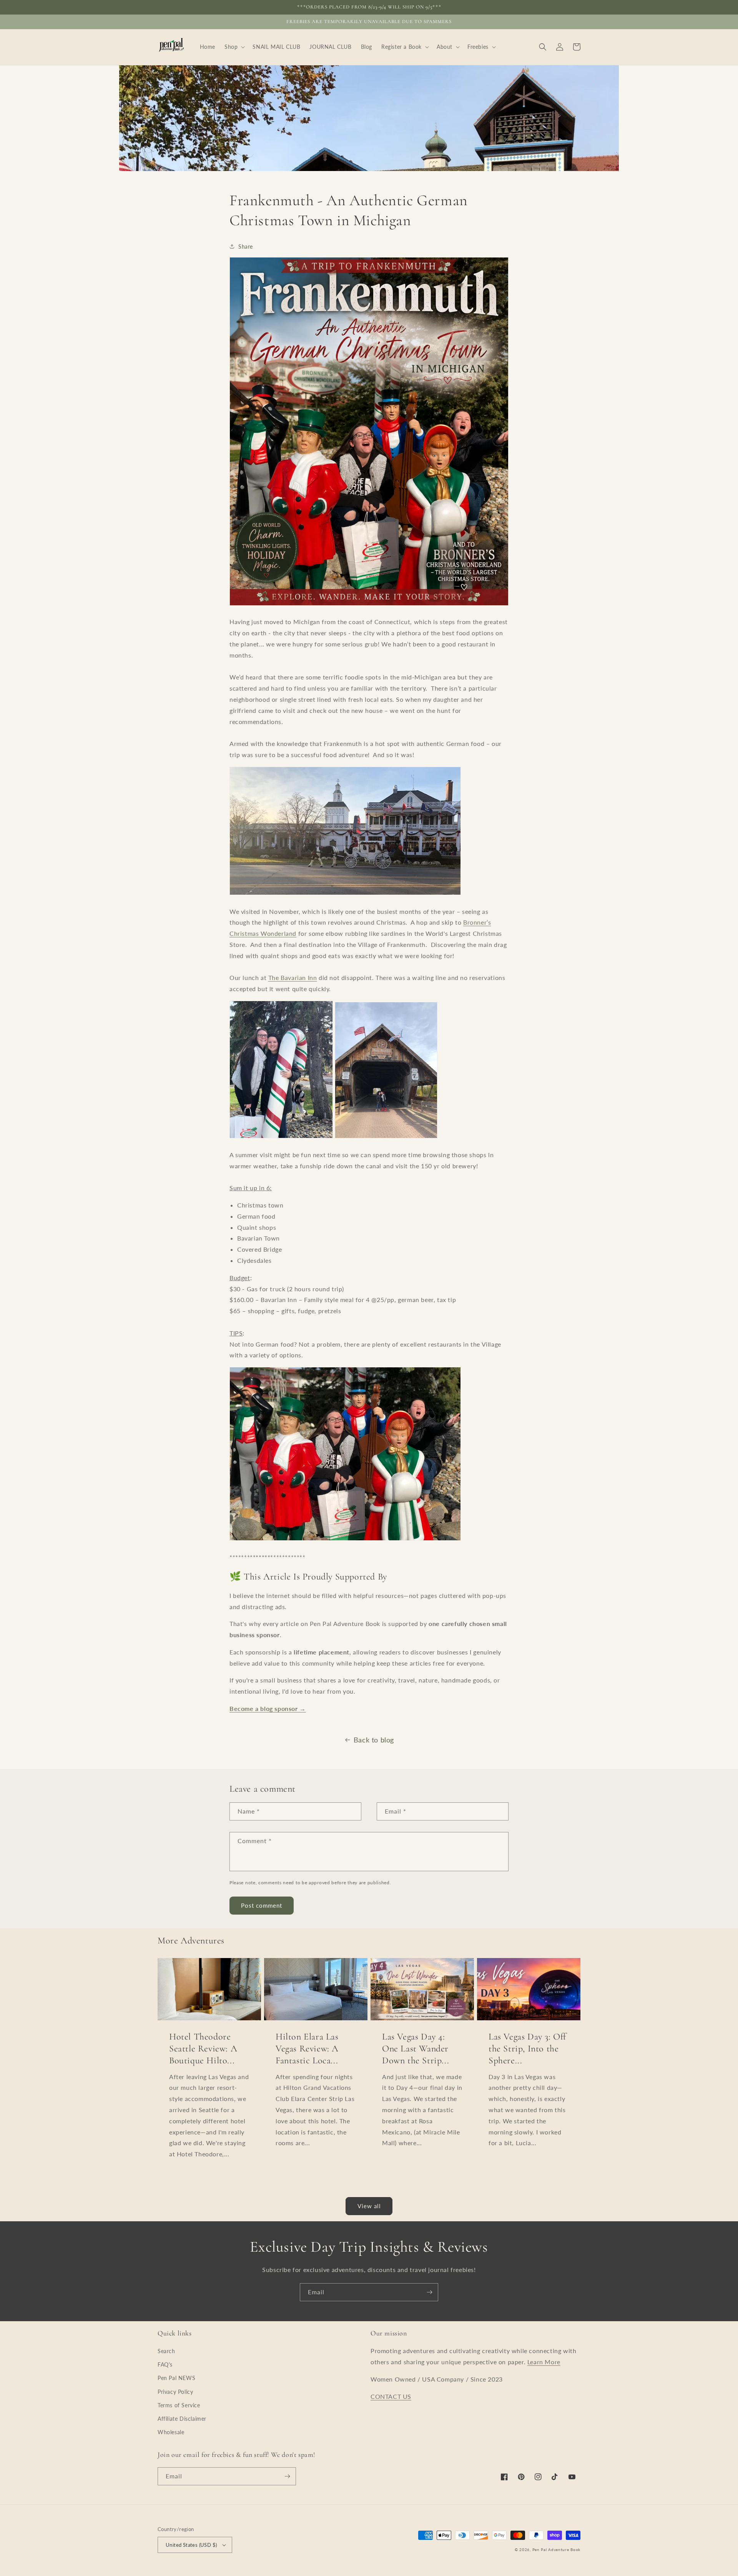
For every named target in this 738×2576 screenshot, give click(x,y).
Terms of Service (179, 2405)
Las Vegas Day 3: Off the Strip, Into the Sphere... (527, 2049)
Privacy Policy (175, 2392)
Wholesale (171, 2432)
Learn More (544, 2362)
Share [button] (246, 247)
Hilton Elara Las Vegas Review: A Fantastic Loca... (307, 2049)
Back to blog (374, 1740)
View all (369, 2206)
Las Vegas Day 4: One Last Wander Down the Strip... (416, 2049)
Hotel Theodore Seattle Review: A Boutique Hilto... (203, 2049)
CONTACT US (391, 2396)
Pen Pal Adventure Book (556, 2549)
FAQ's (165, 2364)
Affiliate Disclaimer (182, 2419)
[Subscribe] (429, 2292)
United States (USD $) (191, 2545)
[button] (234, 47)
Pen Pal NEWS (176, 2378)
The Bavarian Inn (293, 977)
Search (166, 2351)
